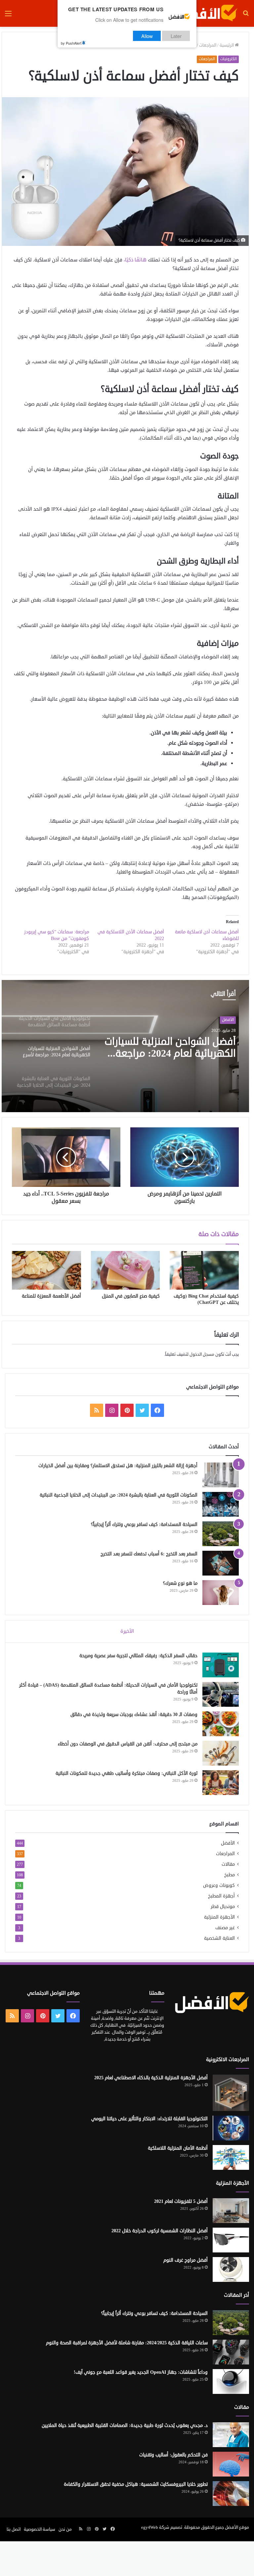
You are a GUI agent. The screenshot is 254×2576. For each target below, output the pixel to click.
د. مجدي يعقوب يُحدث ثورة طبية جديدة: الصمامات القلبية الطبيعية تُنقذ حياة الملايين (125, 2425)
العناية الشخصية (219, 1938)
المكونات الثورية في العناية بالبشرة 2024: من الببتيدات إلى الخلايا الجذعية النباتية (172, 1048)
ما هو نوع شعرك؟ (180, 1583)
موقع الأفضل (237, 2527)
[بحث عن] (246, 16)
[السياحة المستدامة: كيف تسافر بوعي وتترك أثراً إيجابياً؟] (221, 1534)
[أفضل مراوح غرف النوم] (231, 2269)
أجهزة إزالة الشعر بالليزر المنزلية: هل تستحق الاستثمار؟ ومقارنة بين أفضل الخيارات (118, 1466)
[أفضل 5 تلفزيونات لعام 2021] (231, 2211)
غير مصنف (225, 1928)
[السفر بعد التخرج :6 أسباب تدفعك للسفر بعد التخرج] (221, 1563)
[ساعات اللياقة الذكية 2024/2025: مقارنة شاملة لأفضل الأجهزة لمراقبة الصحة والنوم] (231, 2352)
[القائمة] (8, 16)
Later (176, 36)
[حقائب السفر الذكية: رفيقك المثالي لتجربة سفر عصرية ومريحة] (221, 1665)
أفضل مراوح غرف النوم (186, 2260)
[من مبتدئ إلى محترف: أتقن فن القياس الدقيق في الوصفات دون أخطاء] (221, 1753)
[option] (125, 1046)
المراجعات (208, 45)
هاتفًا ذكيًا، (135, 260)
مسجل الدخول (202, 1354)
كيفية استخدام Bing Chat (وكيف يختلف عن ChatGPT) (206, 1299)
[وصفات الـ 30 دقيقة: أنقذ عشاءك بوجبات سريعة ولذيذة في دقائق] (221, 1724)
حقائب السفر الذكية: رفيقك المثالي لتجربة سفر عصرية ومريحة (138, 1656)
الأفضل (228, 1020)
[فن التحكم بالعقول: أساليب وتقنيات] (231, 2464)
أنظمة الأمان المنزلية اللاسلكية (178, 2148)
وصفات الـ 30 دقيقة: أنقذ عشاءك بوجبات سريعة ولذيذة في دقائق (134, 1715)
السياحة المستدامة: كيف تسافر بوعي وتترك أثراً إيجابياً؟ (144, 1524)
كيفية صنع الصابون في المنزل (131, 1296)
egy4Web (150, 2527)
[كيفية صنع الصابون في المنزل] (126, 1270)
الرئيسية (227, 45)
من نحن (65, 2529)
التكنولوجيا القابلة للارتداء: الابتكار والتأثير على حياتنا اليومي (149, 2119)
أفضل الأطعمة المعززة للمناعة (51, 1296)
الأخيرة (127, 1631)
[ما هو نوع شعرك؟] (221, 1593)
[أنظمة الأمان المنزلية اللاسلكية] (231, 2157)
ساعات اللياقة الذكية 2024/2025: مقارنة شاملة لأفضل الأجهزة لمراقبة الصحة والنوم (127, 2343)
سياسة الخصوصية (40, 2529)
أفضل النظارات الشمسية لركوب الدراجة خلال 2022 (160, 2231)
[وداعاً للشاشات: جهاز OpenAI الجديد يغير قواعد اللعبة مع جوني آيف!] (231, 2381)
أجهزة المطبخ (221, 1896)
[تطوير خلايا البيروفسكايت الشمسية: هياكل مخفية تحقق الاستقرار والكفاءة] (231, 2494)
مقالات (228, 1864)
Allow (147, 36)
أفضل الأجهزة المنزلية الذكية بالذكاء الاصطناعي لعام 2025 (151, 2078)
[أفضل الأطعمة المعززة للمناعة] (46, 1270)
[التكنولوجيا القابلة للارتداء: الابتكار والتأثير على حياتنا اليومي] (231, 2128)
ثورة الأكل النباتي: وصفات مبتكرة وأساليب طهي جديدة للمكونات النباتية (127, 1773)
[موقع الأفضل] (206, 13)
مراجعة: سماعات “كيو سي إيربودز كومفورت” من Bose (57, 935)
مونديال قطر (223, 1907)
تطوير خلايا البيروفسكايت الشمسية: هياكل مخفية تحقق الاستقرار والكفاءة (136, 2484)
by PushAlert (71, 43)
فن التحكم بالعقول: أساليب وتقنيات (173, 2455)
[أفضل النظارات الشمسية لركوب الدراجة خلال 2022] (231, 2240)
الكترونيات (229, 59)
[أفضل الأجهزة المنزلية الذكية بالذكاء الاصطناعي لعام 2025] (231, 2093)
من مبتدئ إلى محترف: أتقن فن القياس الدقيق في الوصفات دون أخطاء (128, 1744)
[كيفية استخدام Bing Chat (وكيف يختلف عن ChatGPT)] (204, 1270)
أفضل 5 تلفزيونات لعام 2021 (181, 2201)
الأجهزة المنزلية (219, 1917)
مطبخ (230, 1875)
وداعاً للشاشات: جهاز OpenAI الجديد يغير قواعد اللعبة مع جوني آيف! (141, 2372)
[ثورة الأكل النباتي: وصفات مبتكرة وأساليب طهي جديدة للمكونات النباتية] (221, 1783)
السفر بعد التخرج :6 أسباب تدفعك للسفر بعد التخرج (149, 1554)
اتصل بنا (14, 2529)
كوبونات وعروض (219, 1885)
